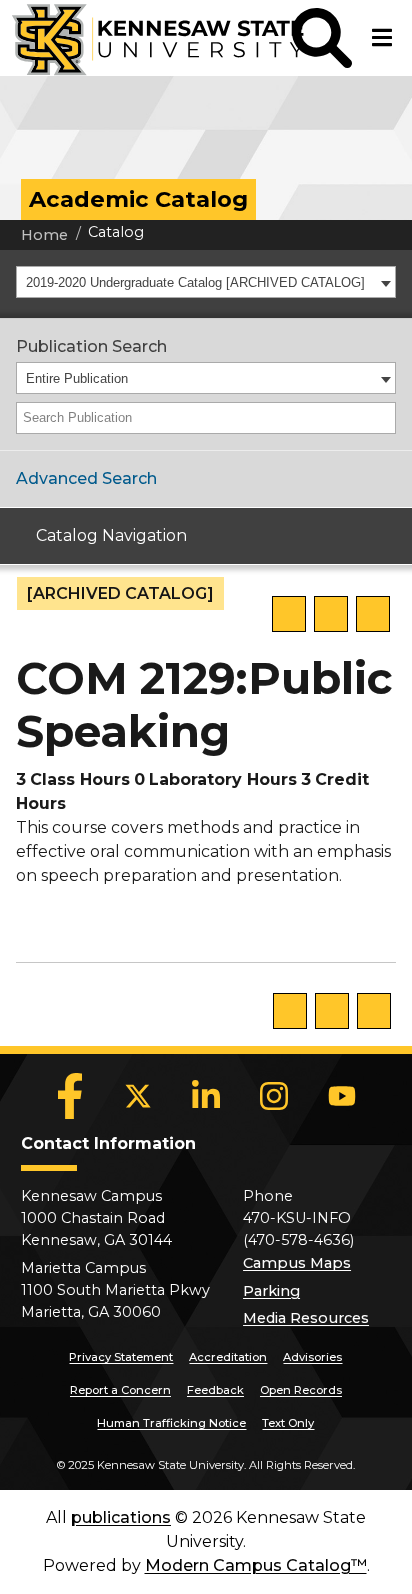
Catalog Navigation (111, 535)
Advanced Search (86, 478)
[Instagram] (274, 1096)
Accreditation (228, 1357)
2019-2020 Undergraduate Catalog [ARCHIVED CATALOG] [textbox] (195, 282)
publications (121, 1517)
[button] (322, 38)
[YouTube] (342, 1096)
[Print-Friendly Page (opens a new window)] (331, 614)
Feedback (215, 1390)
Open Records (301, 1390)
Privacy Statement (121, 1357)
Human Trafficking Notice (171, 1423)
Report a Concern (120, 1390)
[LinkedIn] (206, 1096)
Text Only (288, 1423)
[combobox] (206, 282)
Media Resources (306, 1318)
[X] (138, 1096)
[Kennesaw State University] (146, 38)
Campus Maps (297, 1263)
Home (44, 235)
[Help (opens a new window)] (373, 614)
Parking (271, 1291)
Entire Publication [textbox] (77, 378)
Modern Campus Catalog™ (256, 1565)
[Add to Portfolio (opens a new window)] (289, 614)
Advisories (312, 1357)
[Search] (382, 418)
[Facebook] (70, 1096)
